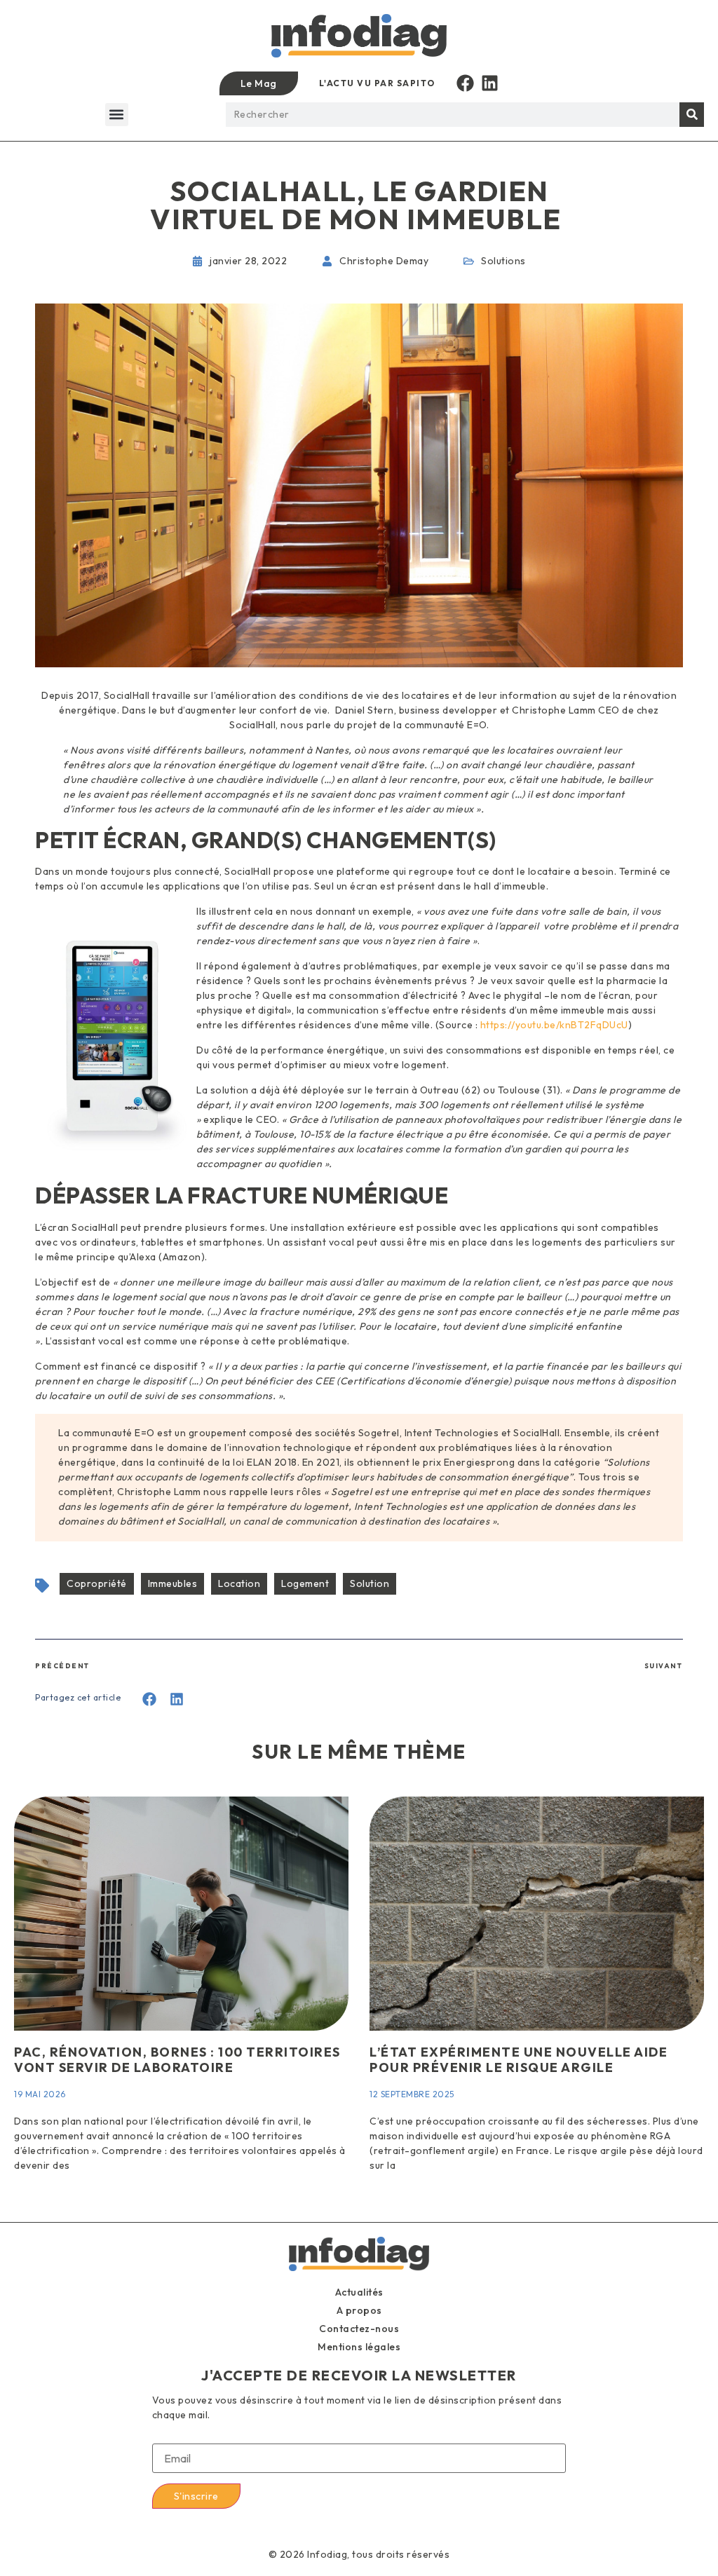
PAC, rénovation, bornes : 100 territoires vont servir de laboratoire (177, 2060)
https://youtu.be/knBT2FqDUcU (554, 1025)
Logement (305, 1583)
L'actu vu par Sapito (377, 83)
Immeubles (173, 1583)
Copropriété (97, 1583)
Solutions (503, 261)
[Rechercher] (692, 115)
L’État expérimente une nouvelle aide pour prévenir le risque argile (519, 2060)
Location (239, 1583)
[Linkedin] (490, 83)
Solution (370, 1583)
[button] (117, 115)
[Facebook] (465, 83)
